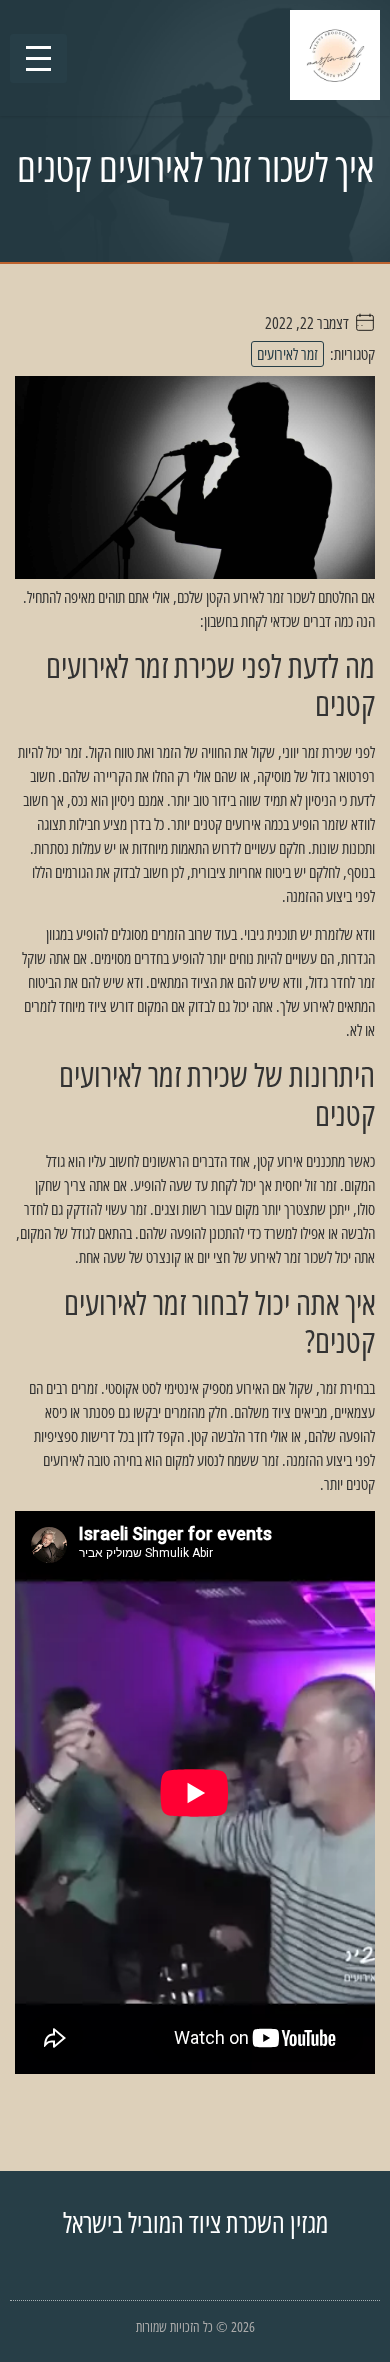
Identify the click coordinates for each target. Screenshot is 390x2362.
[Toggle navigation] (38, 58)
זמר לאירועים (287, 354)
